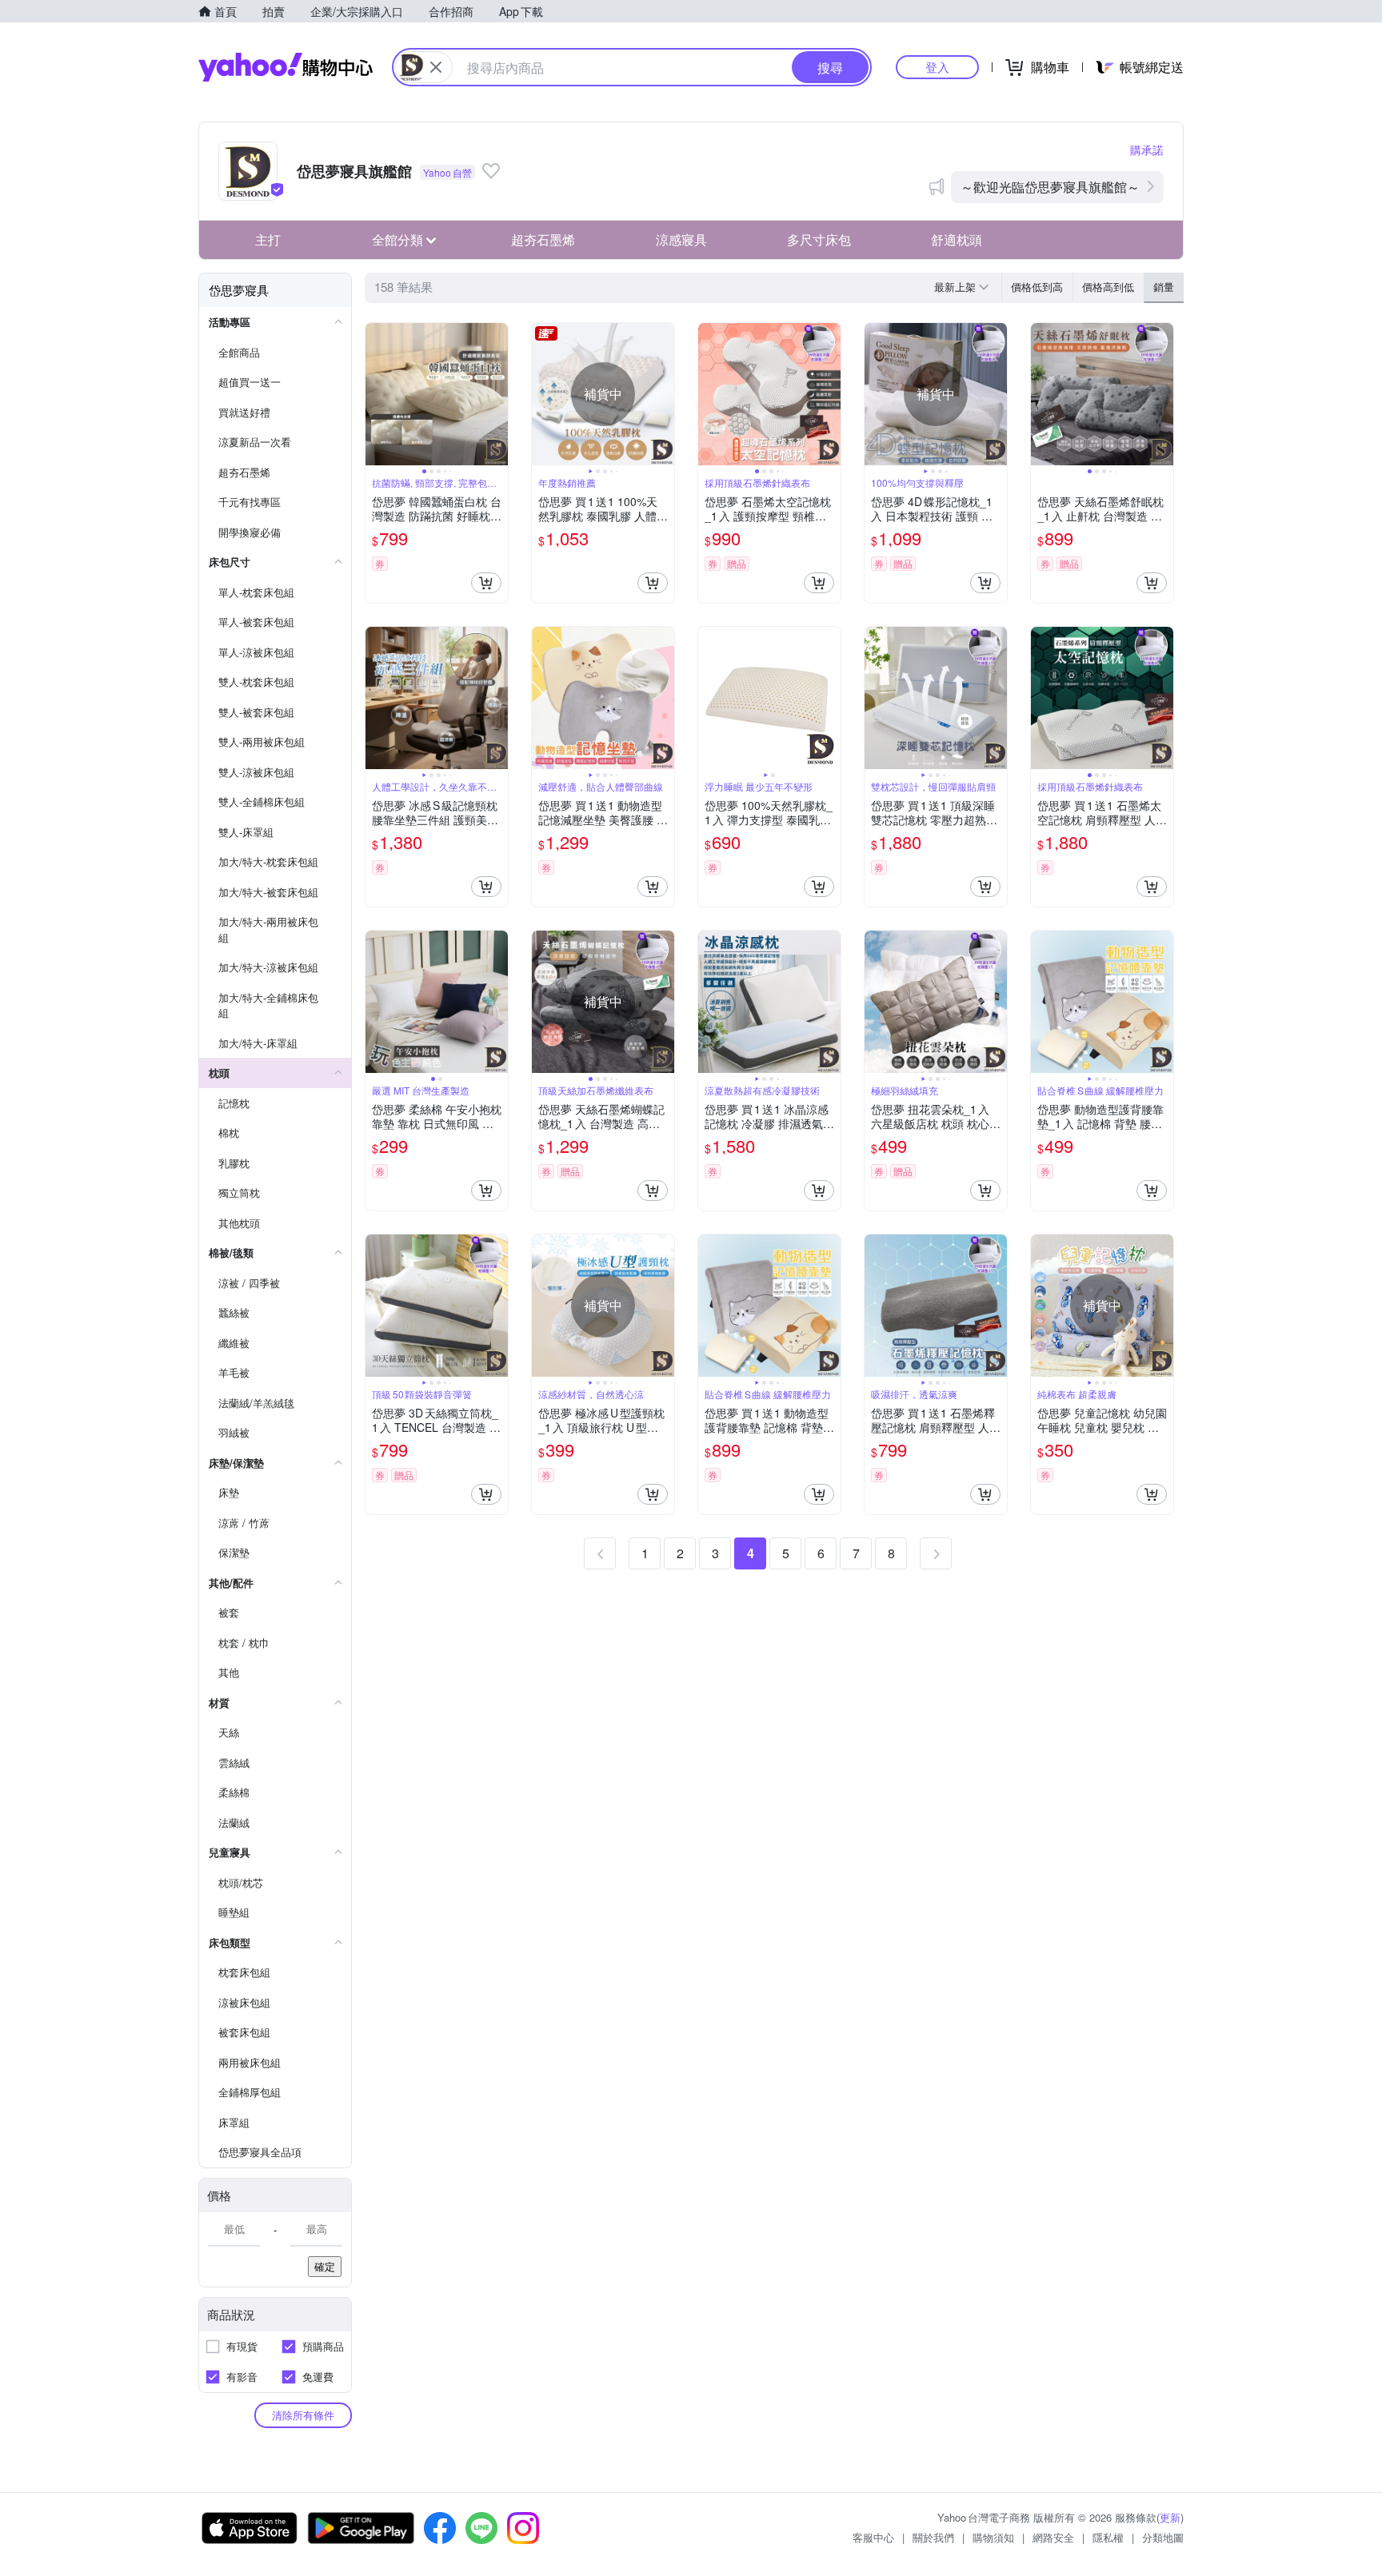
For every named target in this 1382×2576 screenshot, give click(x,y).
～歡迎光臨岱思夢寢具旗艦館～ (1050, 187)
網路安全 (1053, 2537)
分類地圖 (1163, 2537)
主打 (268, 239)
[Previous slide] (376, 394)
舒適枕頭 (957, 239)
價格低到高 (1037, 287)
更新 (1170, 2517)
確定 (325, 2266)
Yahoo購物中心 (286, 67)
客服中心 (873, 2537)
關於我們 (933, 2537)
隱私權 (1108, 2537)
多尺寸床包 (819, 239)
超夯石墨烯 (543, 239)
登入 (937, 67)
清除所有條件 (303, 2415)
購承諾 (1147, 150)
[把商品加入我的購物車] (486, 583)
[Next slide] (497, 394)
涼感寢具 (681, 239)
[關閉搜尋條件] (436, 67)
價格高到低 (1108, 287)
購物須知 (993, 2537)
